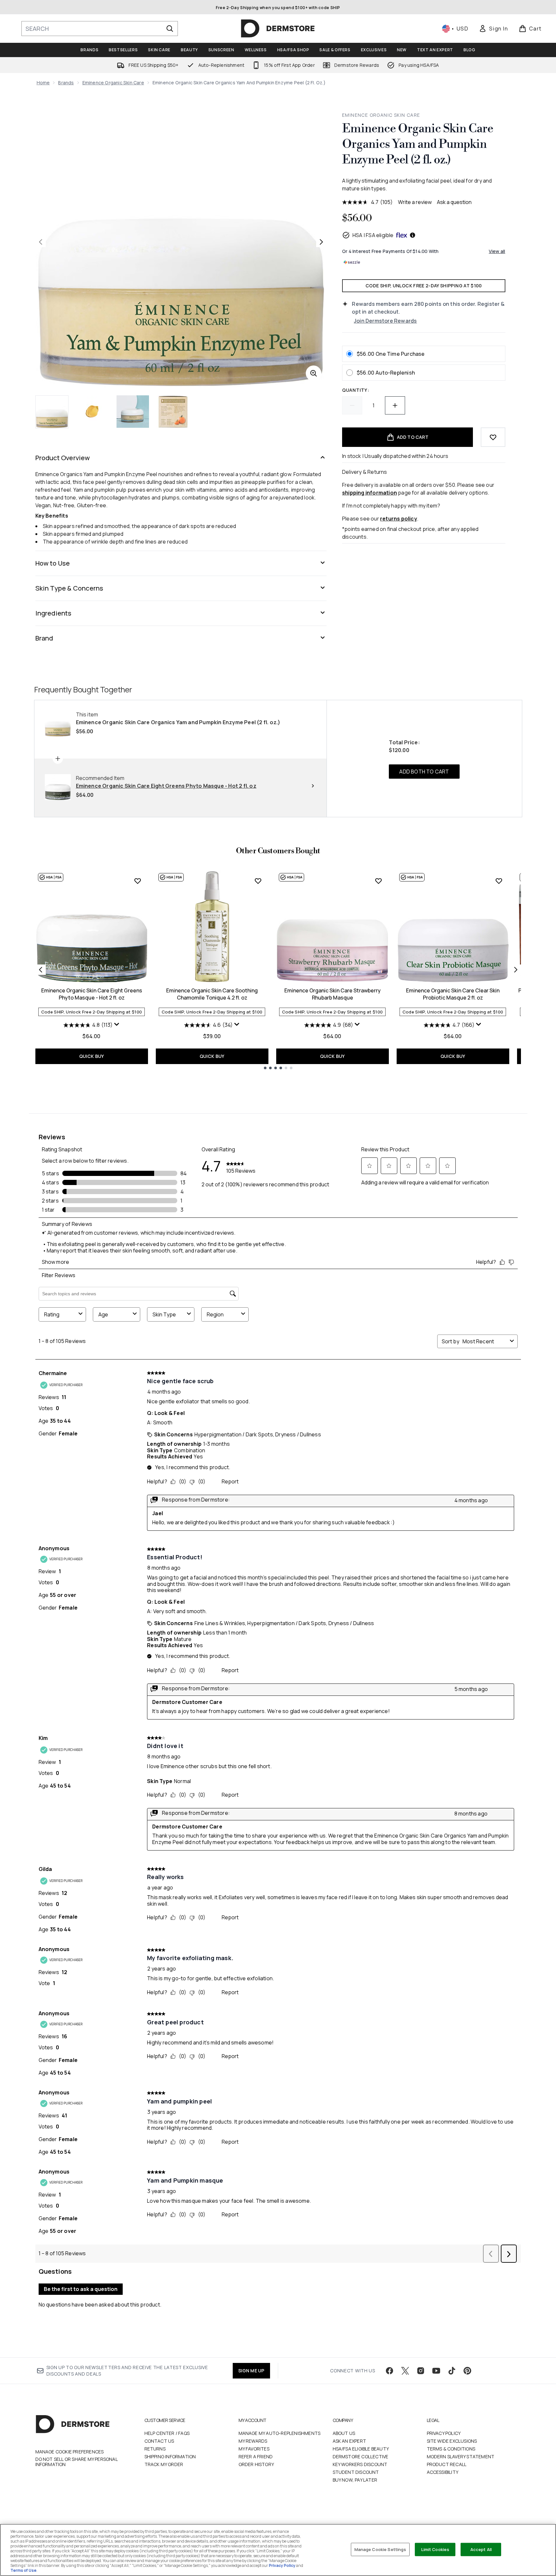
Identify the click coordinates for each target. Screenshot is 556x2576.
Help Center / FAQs (167, 2433)
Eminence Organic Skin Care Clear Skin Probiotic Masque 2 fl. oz (453, 994)
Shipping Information (170, 2456)
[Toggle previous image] (41, 242)
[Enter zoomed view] (314, 373)
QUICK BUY (92, 1056)
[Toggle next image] (321, 242)
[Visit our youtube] (436, 2371)
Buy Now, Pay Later (355, 2480)
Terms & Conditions (451, 2449)
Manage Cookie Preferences (70, 2452)
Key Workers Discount (360, 2464)
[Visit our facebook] (389, 2371)
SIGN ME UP (251, 2371)
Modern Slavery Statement (461, 2456)
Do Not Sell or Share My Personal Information (76, 2462)
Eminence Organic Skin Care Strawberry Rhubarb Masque (333, 994)
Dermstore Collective (361, 2456)
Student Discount (356, 2472)
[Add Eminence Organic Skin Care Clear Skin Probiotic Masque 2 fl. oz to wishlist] (499, 881)
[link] (493, 29)
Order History (256, 2464)
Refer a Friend (256, 2456)
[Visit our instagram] (421, 2371)
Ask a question (454, 202)
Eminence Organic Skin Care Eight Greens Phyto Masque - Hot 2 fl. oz (92, 994)
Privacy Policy (444, 2433)
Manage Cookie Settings (380, 2549)
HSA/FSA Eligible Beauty (361, 2449)
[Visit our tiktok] (452, 2371)
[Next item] (516, 970)
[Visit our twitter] (405, 2371)
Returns (155, 2449)
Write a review (415, 202)
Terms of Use (23, 2570)
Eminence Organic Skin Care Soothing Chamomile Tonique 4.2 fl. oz (212, 994)
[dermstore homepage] (278, 29)
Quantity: (356, 390)
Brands (66, 83)
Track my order (164, 2464)
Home (43, 83)
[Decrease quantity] (352, 405)
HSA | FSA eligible (373, 235)
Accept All (481, 2549)
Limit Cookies (435, 2549)
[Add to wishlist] (493, 437)
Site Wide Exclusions (452, 2441)
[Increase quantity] (395, 405)
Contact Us (159, 2441)
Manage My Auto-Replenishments (280, 2433)
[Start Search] (170, 29)
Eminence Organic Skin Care (113, 83)
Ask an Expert (350, 2441)
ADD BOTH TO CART (424, 772)
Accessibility (443, 2472)
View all (497, 251)
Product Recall (447, 2464)
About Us (344, 2433)
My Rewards (253, 2441)
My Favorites (254, 2449)
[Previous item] (41, 970)
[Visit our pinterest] (467, 2371)
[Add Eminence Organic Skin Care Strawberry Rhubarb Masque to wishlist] (378, 881)
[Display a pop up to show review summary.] (117, 1024)
